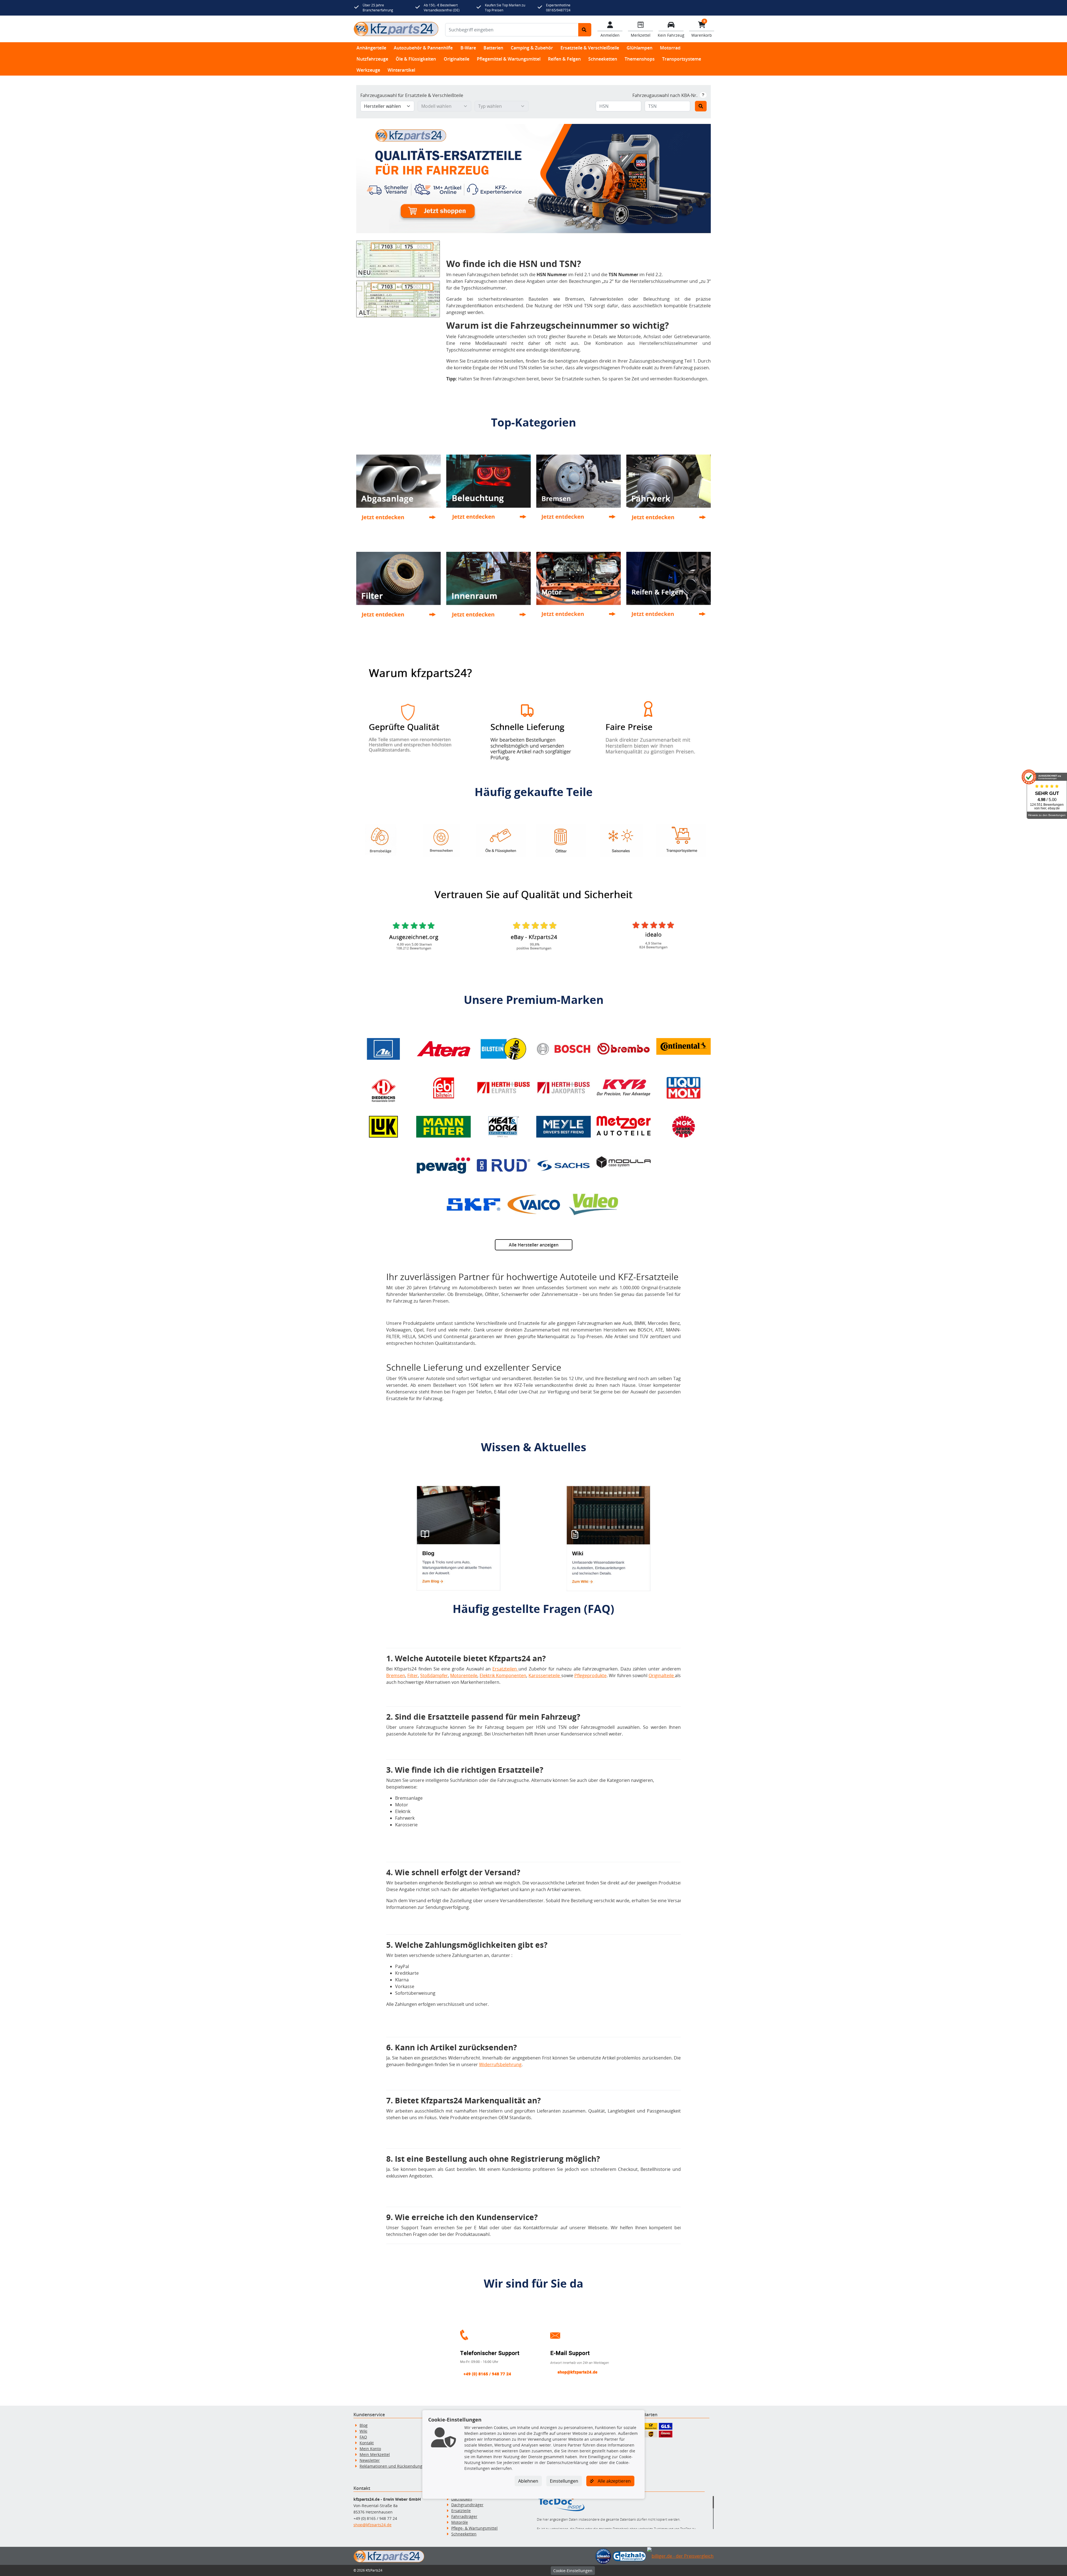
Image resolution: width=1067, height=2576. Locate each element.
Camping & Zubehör (532, 48)
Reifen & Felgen (564, 59)
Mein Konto (370, 2449)
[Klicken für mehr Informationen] (703, 95)
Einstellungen (564, 2481)
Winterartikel (401, 70)
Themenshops (640, 59)
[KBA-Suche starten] (701, 106)
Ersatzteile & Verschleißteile (590, 48)
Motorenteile (464, 1675)
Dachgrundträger (467, 2505)
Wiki (363, 2431)
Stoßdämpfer (434, 1675)
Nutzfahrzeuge (372, 59)
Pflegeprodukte (590, 1675)
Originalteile (457, 59)
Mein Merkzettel (375, 2454)
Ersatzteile (461, 2511)
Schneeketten (603, 59)
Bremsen (396, 1675)
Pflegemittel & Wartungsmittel (509, 59)
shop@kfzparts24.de (372, 2525)
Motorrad (670, 48)
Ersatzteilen (505, 1669)
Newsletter (370, 2460)
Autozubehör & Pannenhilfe (423, 48)
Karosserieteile (545, 1675)
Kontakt (367, 2443)
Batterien (493, 48)
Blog (364, 2425)
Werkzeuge (368, 70)
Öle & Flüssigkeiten (416, 59)
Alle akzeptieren (614, 2481)
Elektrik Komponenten (503, 1675)
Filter (413, 1675)
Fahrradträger (464, 2516)
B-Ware (468, 48)
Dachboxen (462, 2499)
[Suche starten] (585, 30)
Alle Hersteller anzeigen (534, 1245)
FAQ (363, 2437)
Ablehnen (528, 2481)
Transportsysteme (682, 59)
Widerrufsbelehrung (500, 2064)
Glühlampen (640, 48)
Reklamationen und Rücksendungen (393, 2466)
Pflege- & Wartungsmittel (474, 2528)
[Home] (396, 29)
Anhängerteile (371, 48)
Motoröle (460, 2522)
